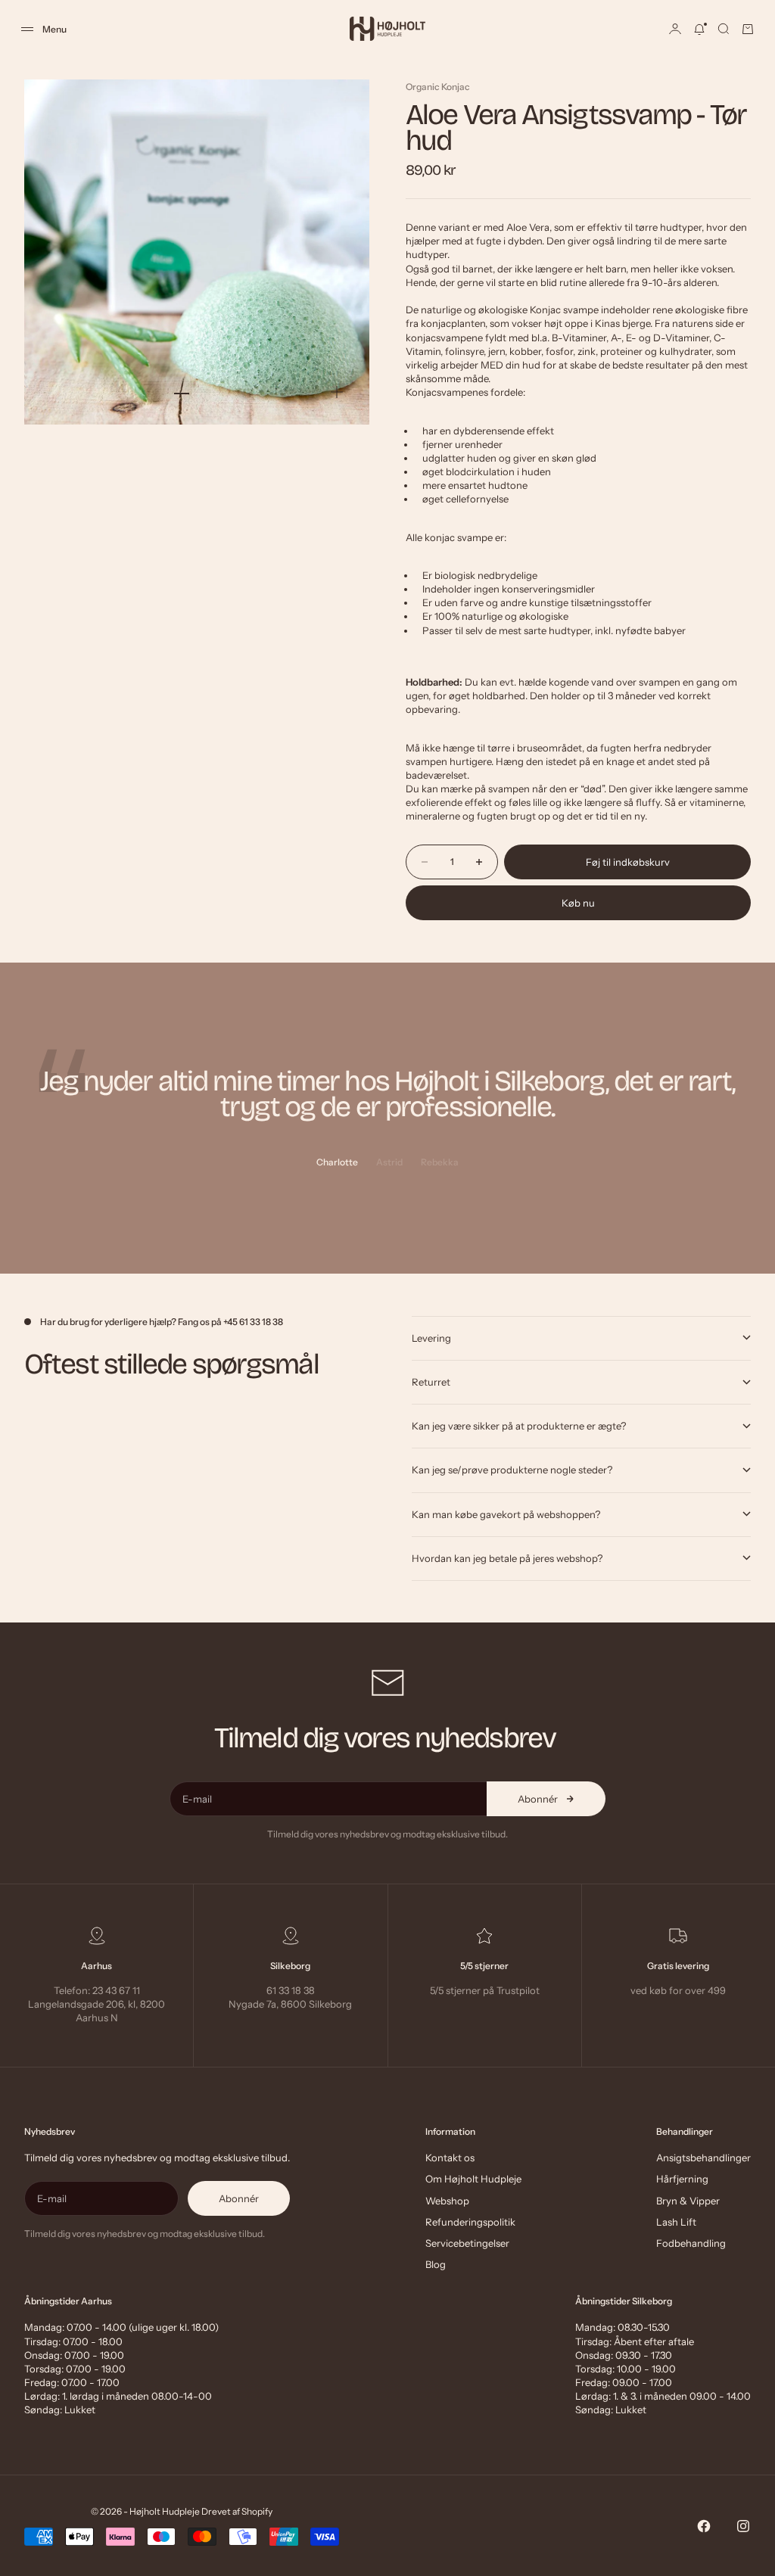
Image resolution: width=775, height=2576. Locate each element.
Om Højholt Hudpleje (473, 2179)
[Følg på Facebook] (704, 2526)
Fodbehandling (691, 2243)
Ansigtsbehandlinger (703, 2158)
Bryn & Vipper (688, 2201)
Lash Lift (676, 2222)
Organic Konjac (438, 87)
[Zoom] (337, 392)
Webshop (447, 2201)
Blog (436, 2264)
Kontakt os (450, 2158)
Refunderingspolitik (470, 2222)
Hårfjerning (682, 2179)
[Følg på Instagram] (743, 2526)
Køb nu (578, 903)
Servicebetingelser (467, 2243)
